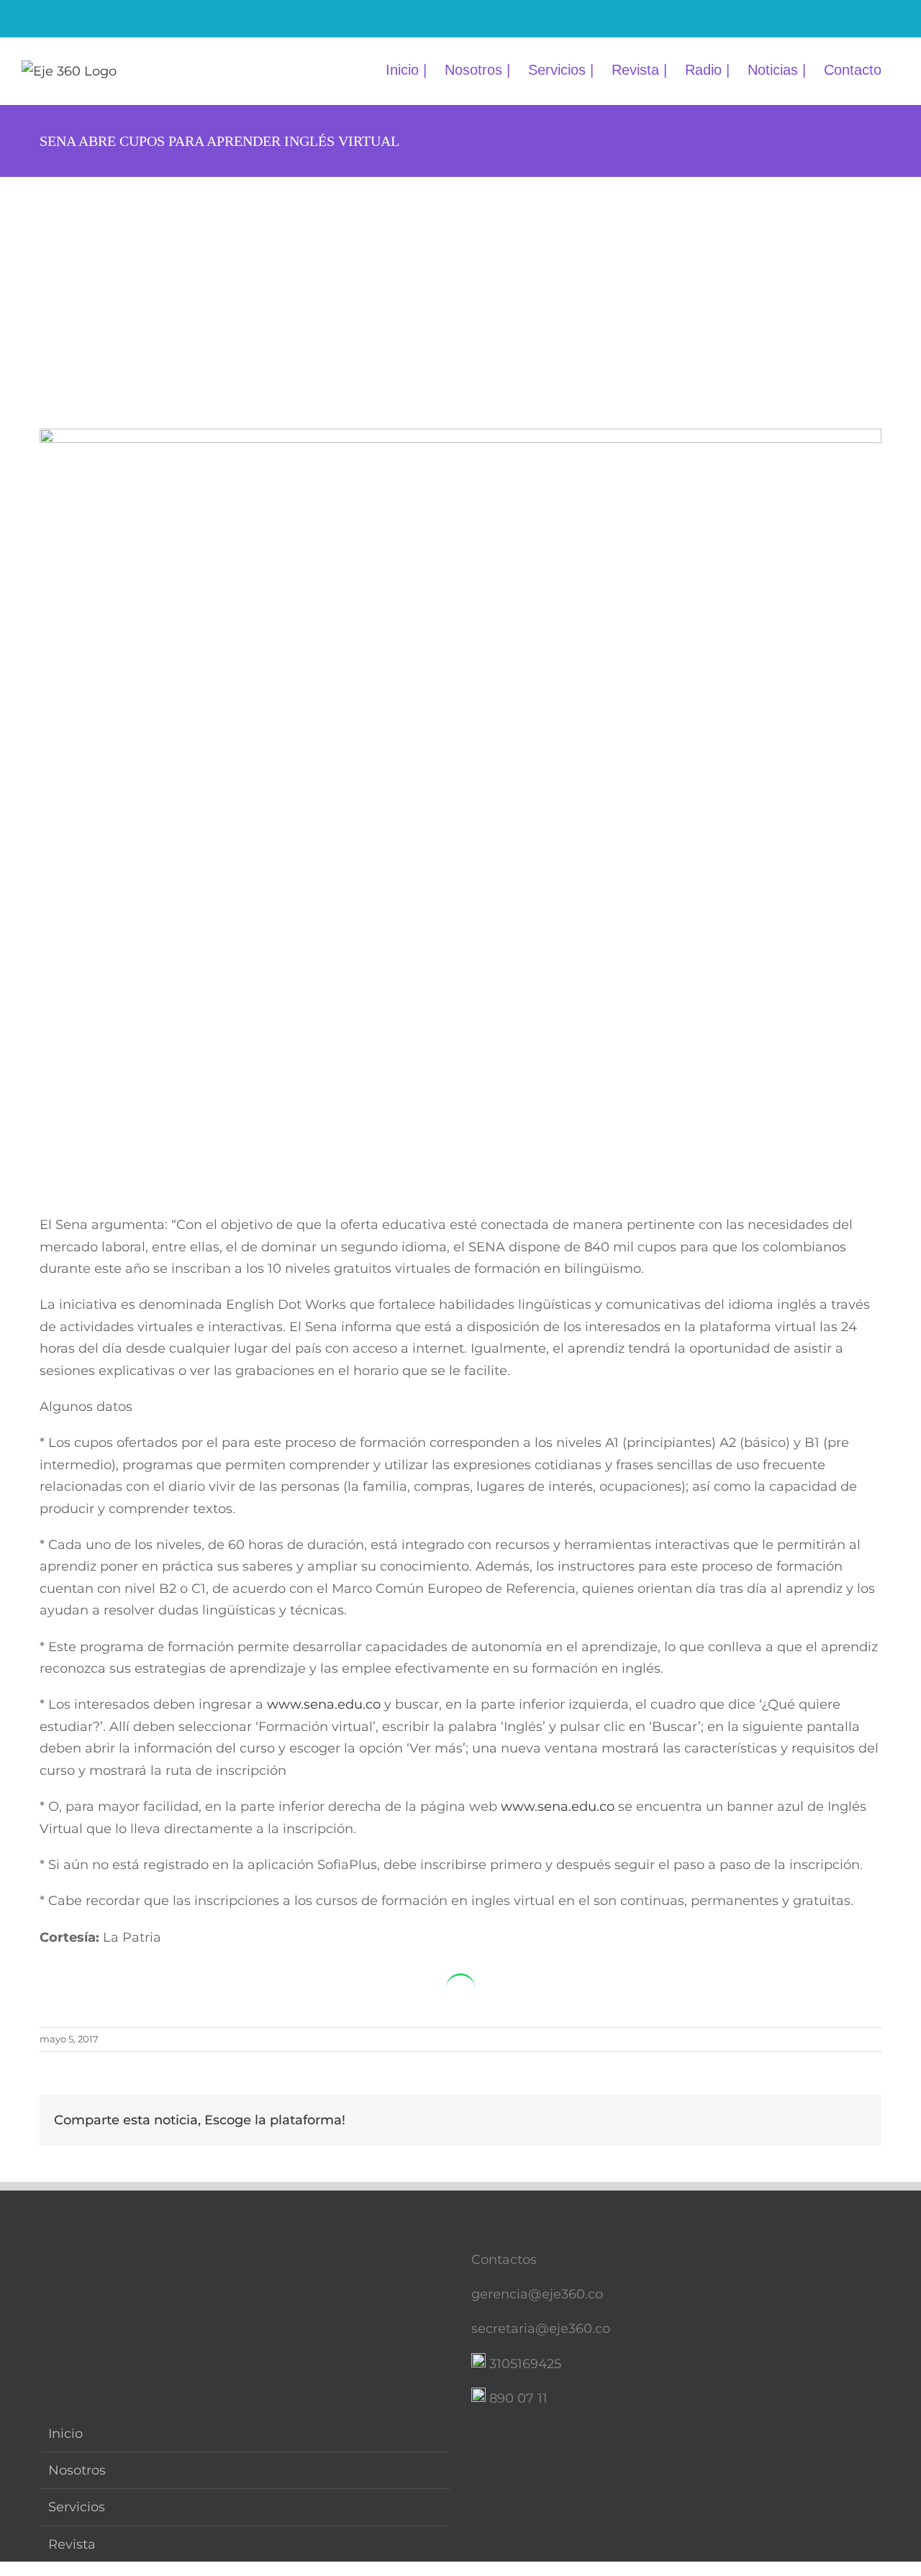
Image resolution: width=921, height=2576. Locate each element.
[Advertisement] (460, 285)
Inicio (65, 2434)
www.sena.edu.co (324, 1704)
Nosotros (77, 2470)
